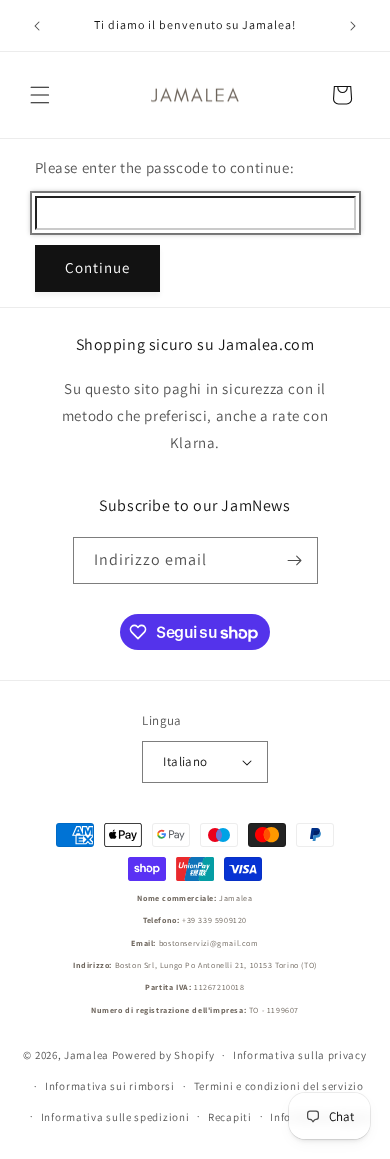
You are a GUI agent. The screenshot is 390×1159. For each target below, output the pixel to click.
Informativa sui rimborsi (110, 1086)
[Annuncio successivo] (353, 26)
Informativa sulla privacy (300, 1055)
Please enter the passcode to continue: (165, 167)
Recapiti (230, 1117)
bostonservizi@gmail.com (209, 943)
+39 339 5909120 (214, 920)
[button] (40, 95)
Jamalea (86, 1055)
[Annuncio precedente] (37, 26)
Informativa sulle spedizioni (115, 1117)
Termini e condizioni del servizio (279, 1086)
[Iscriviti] (295, 560)
